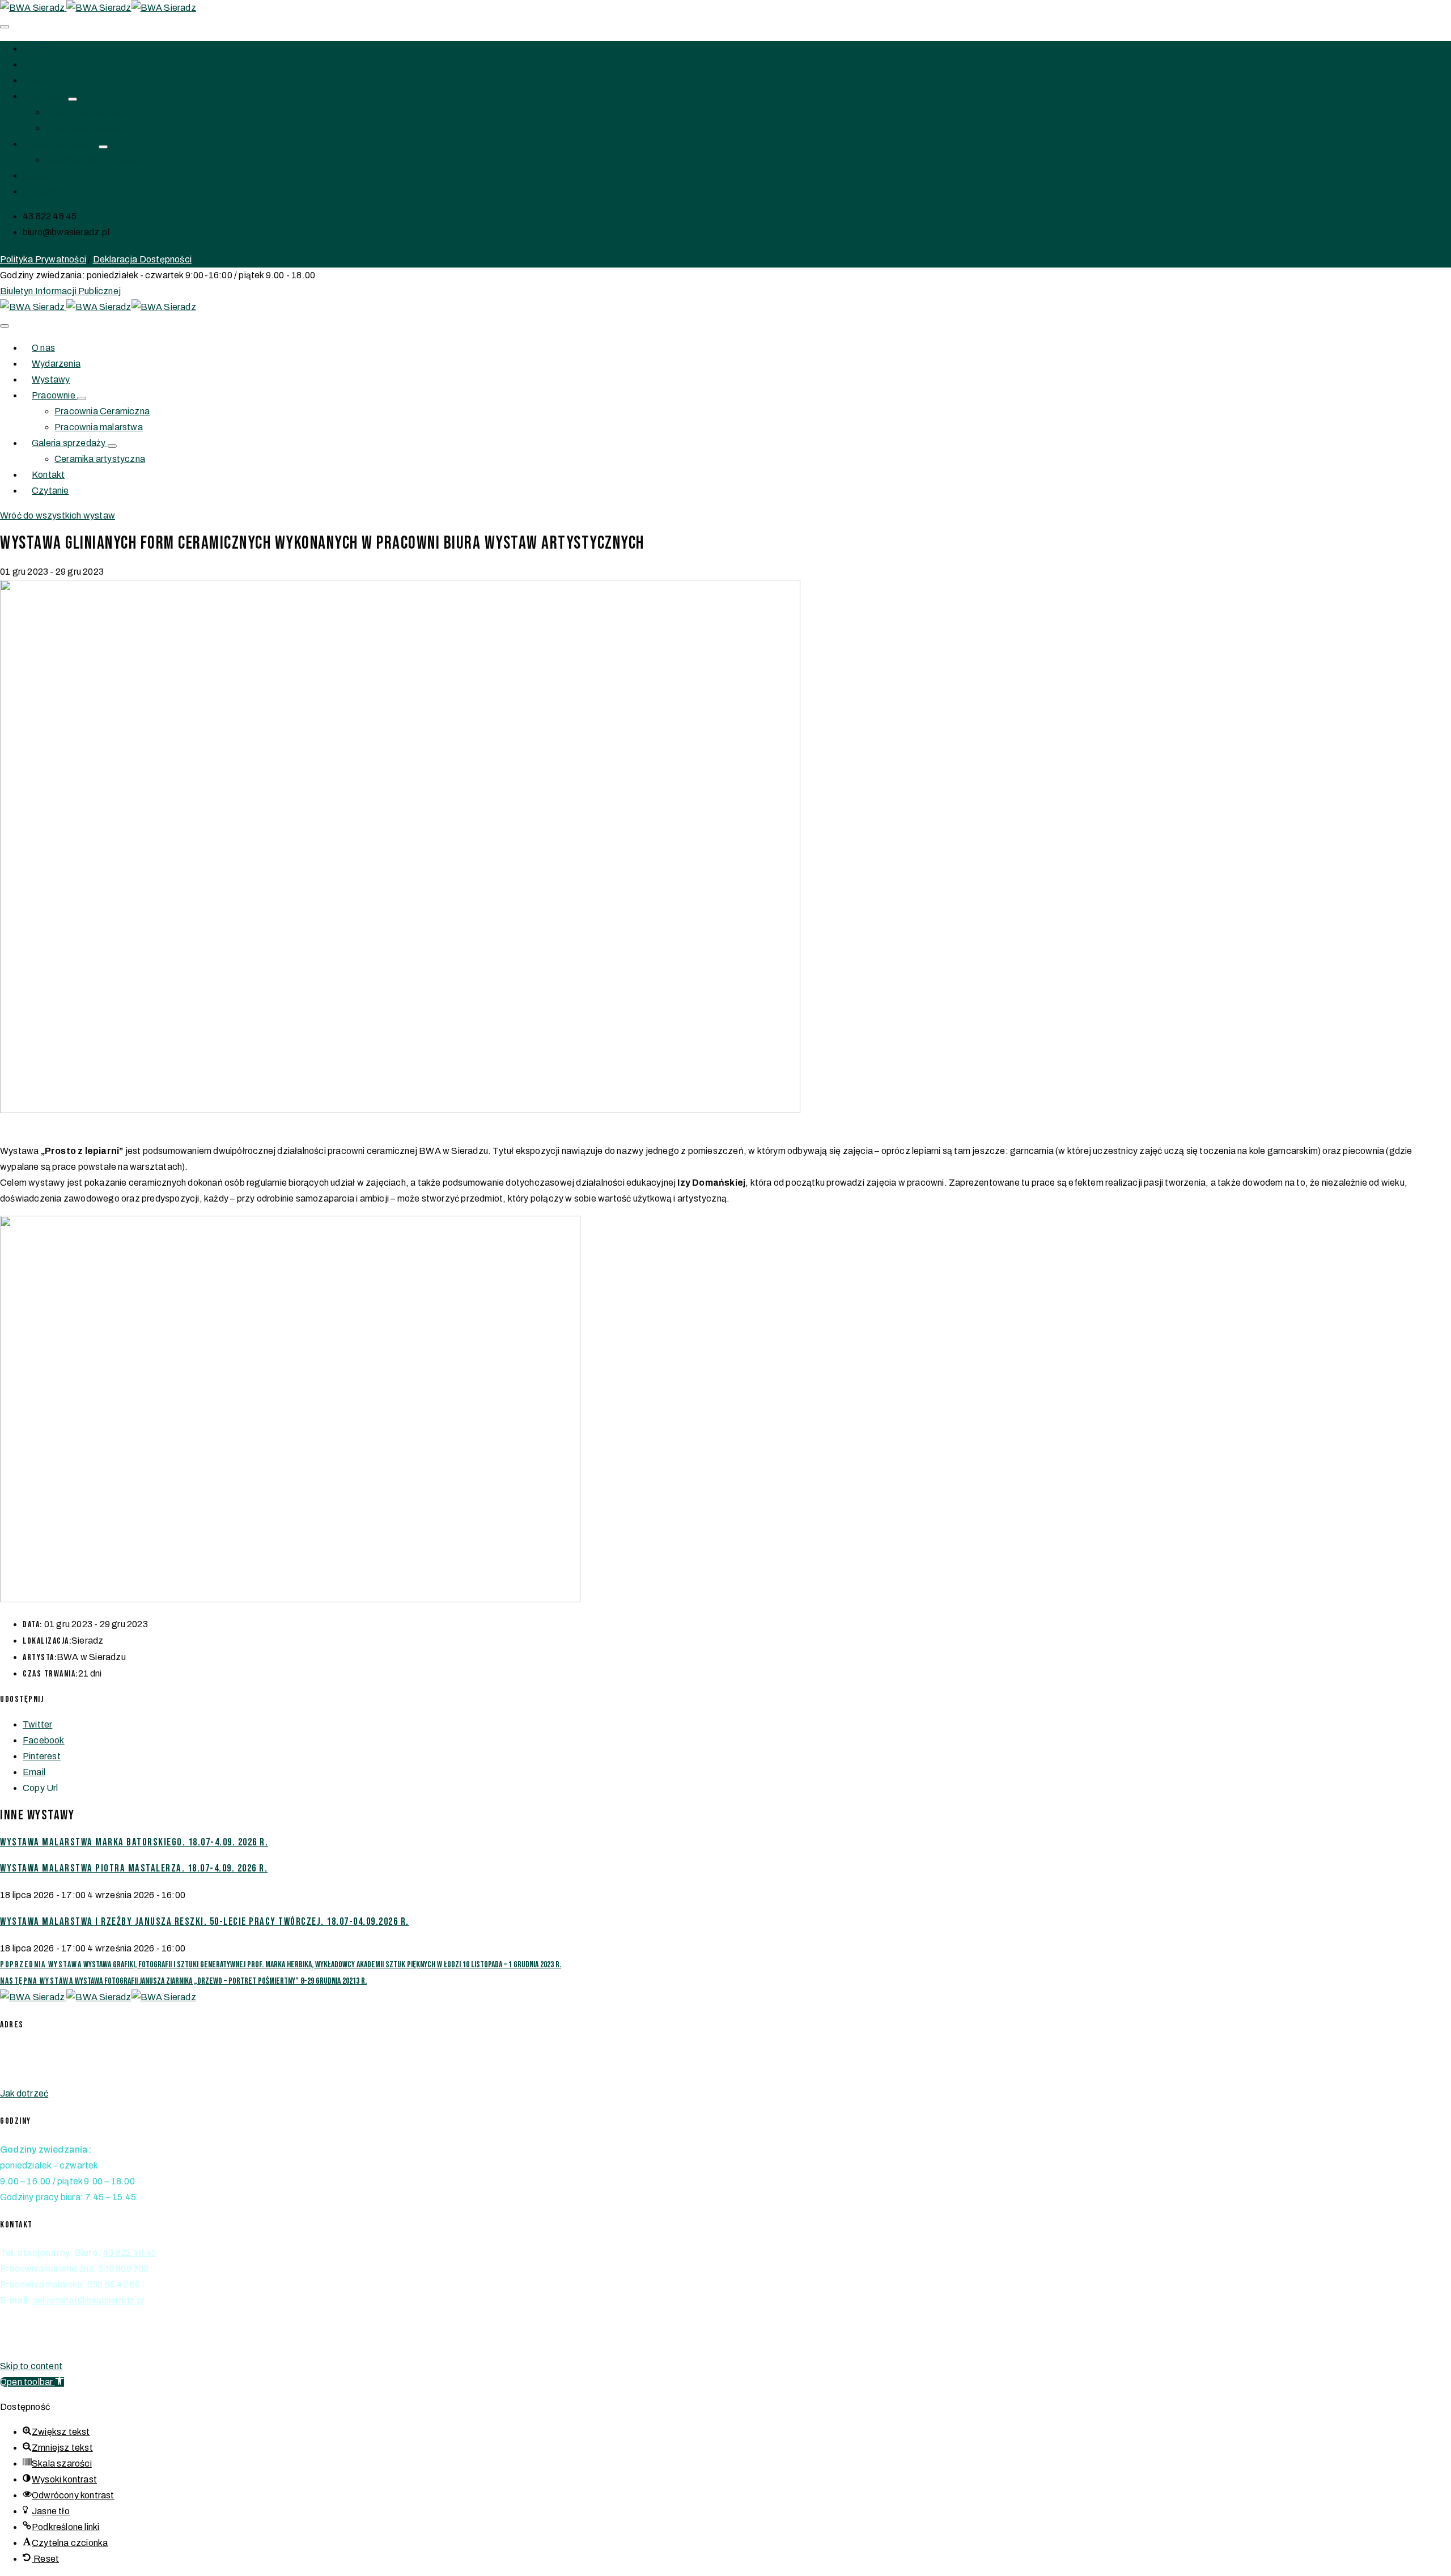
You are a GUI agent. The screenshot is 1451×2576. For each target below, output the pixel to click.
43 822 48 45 (130, 2253)
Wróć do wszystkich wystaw (58, 515)
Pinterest (42, 1756)
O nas (34, 48)
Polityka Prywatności (43, 259)
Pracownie (45, 96)
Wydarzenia (47, 64)
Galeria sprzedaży (61, 144)
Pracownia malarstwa (90, 128)
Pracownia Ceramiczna (93, 112)
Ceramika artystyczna (91, 160)
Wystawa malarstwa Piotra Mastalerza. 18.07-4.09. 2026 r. (134, 1868)
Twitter (37, 1724)
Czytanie (41, 191)
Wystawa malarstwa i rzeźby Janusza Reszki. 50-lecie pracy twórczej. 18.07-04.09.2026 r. (205, 1922)
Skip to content (31, 2366)
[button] (60, 291)
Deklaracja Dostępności (142, 259)
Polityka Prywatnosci (43, 2341)
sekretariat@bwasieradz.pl (89, 2300)
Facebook (44, 1740)
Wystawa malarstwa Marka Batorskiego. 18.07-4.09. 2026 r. (134, 1842)
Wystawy (42, 80)
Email (34, 1772)
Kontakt (39, 175)
